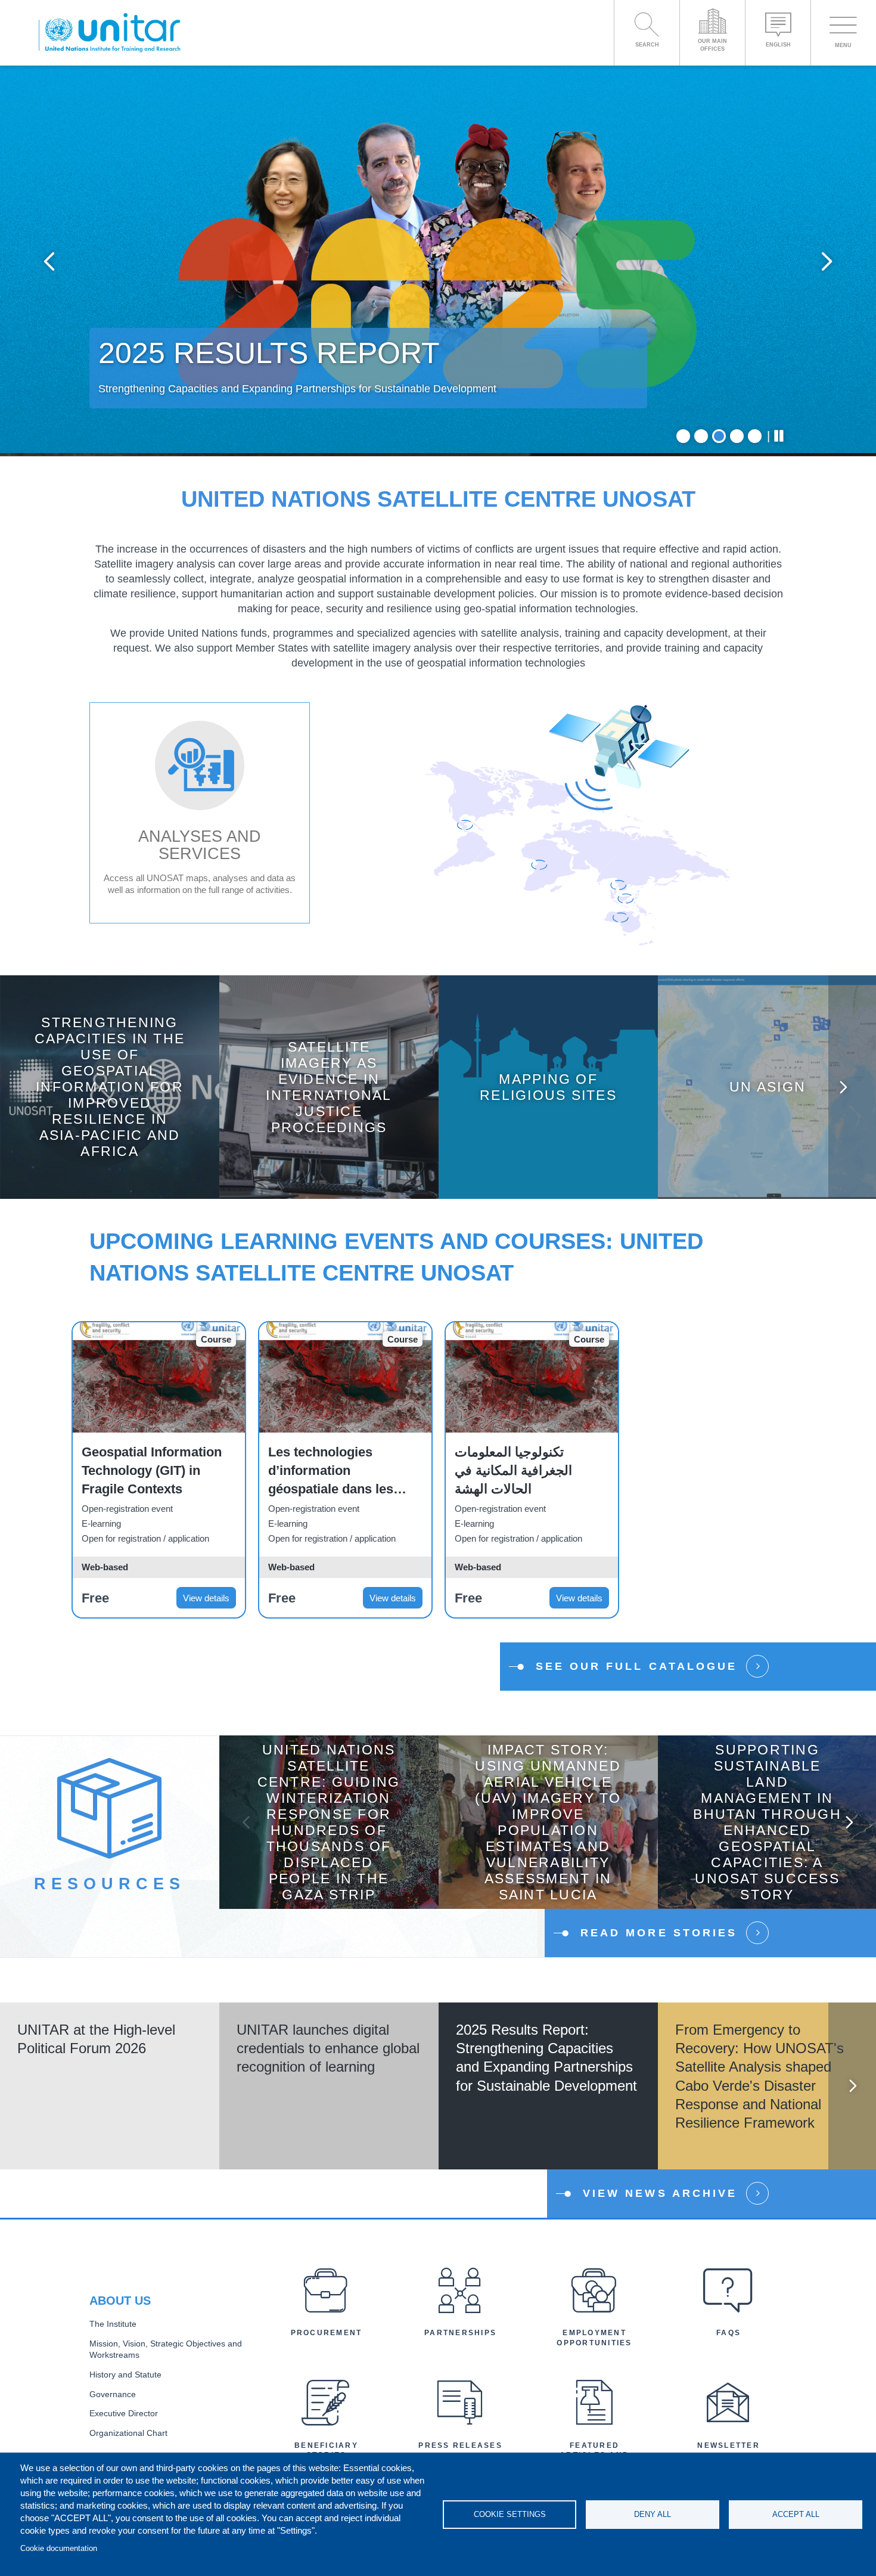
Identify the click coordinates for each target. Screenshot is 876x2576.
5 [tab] (755, 436)
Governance (113, 2394)
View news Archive (660, 2193)
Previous (49, 261)
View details (206, 1598)
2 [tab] (701, 436)
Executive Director (124, 2414)
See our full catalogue (636, 1666)
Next (827, 261)
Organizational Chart (128, 2433)
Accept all (796, 2514)
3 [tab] (719, 436)
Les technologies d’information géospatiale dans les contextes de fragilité (332, 1471)
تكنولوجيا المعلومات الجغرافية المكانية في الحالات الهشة (513, 1470)
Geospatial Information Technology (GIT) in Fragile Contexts (152, 1470)
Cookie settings (510, 2514)
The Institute (113, 2324)
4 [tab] (737, 436)
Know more (110, 1096)
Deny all (653, 2514)
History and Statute (125, 2375)
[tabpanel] (438, 261)
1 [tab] (683, 436)
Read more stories (659, 1933)
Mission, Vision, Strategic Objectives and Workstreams (166, 2349)
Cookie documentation (59, 2548)
